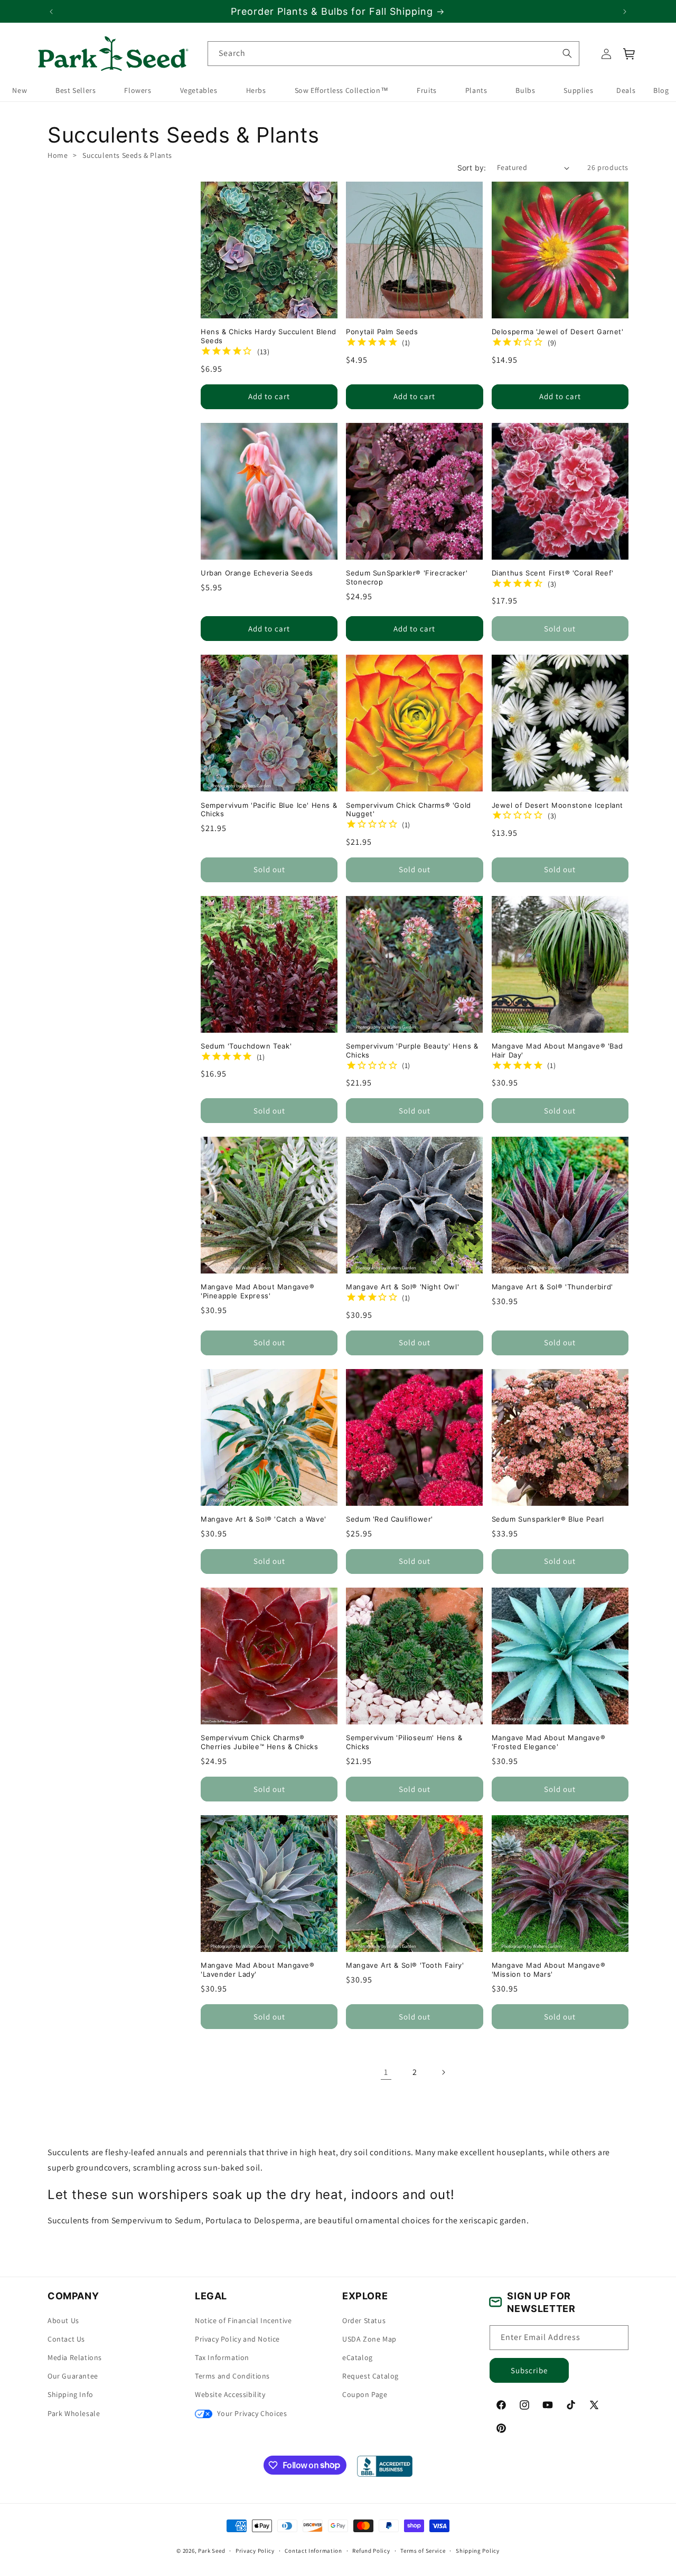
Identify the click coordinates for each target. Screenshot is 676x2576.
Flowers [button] (138, 91)
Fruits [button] (427, 91)
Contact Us (66, 2338)
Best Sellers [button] (76, 91)
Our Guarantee (73, 2376)
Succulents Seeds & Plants (127, 155)
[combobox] (393, 54)
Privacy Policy (255, 2550)
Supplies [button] (578, 91)
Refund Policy (371, 2550)
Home (58, 155)
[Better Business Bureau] (385, 2466)
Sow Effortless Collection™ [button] (342, 91)
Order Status (364, 2320)
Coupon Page (365, 2394)
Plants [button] (476, 91)
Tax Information (222, 2357)
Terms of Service (423, 2550)
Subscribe (529, 2370)
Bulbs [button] (525, 91)
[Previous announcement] (51, 12)
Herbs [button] (256, 91)
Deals (626, 91)
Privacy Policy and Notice (237, 2338)
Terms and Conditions (232, 2376)
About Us (63, 2320)
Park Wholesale (74, 2413)
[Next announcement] (625, 12)
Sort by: (472, 168)
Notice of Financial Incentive (243, 2320)
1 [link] (386, 2072)
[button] (630, 54)
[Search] (567, 53)
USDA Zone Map (369, 2338)
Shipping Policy (478, 2550)
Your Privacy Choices (251, 2413)
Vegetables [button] (199, 91)
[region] (338, 11)
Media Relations (75, 2357)
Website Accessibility (230, 2394)
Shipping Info (71, 2394)
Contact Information (313, 2550)
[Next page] (443, 2072)
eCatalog (358, 2357)
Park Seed (212, 2551)
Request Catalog (370, 2376)
